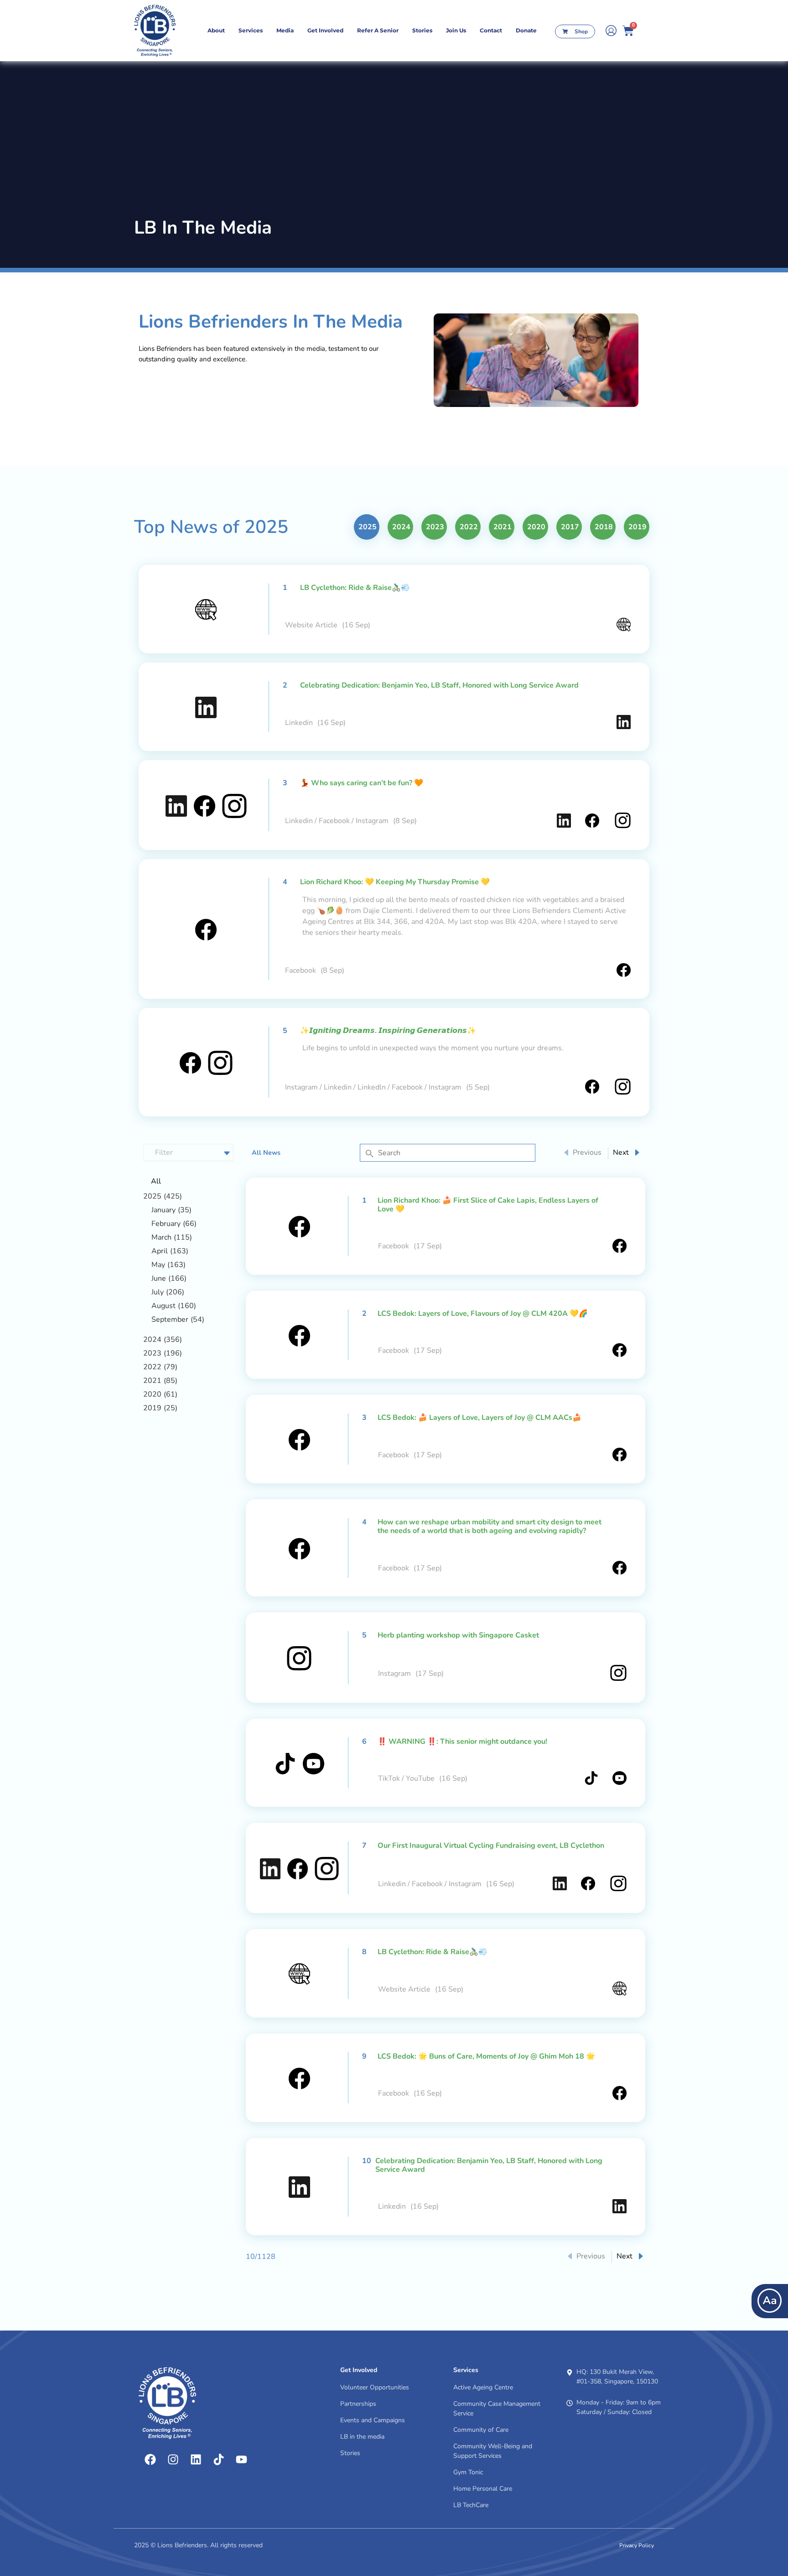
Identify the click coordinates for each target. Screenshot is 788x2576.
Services (251, 30)
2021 (503, 527)
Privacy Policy (637, 2545)
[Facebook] (150, 2460)
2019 (638, 527)
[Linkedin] (196, 2460)
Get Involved (325, 30)
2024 (401, 527)
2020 (536, 527)
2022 (469, 527)
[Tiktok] (218, 2460)
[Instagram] (173, 2460)
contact (491, 30)
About (216, 30)
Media (285, 30)
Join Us (456, 30)
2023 (435, 527)
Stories (422, 30)
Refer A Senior (378, 30)
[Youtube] (241, 2460)
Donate (526, 30)
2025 (368, 527)
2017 (570, 527)
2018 (604, 527)
